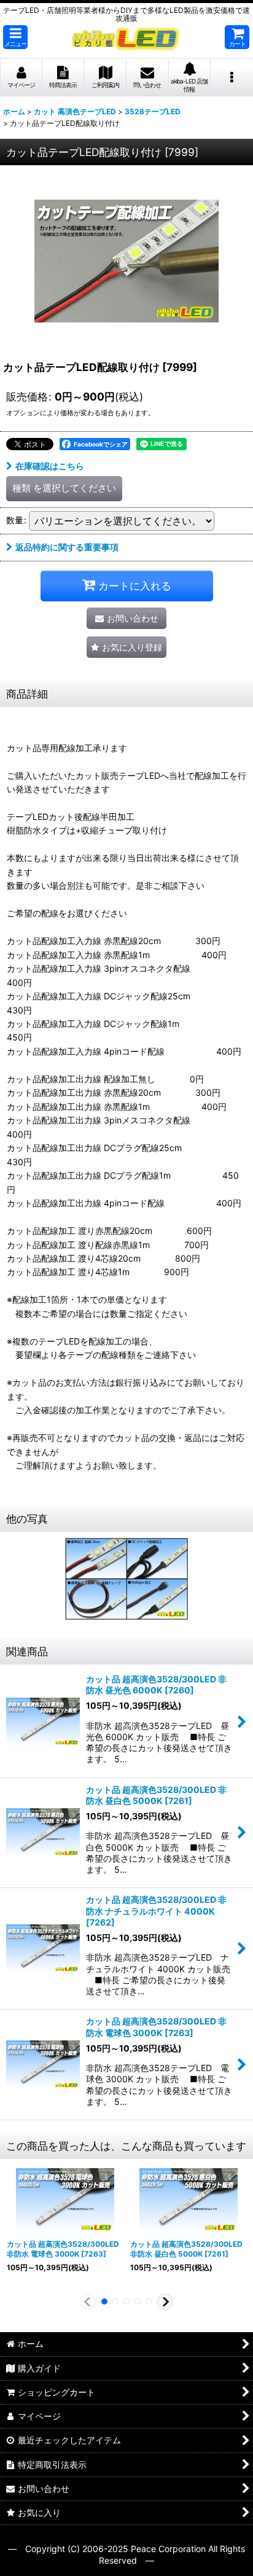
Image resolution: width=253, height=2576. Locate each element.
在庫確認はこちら (50, 466)
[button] (15, 37)
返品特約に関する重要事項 (67, 547)
